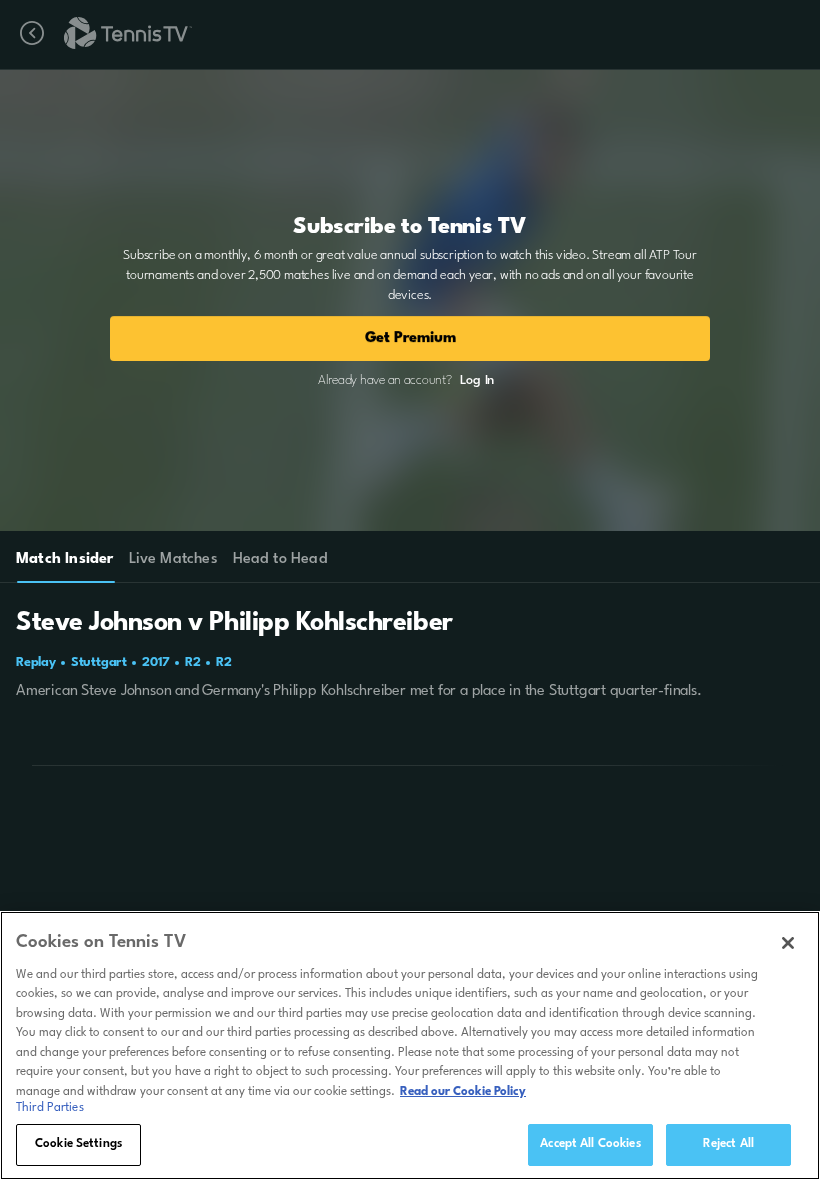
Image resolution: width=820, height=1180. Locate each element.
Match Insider (65, 559)
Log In (477, 380)
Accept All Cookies (590, 1144)
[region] (410, 1045)
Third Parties (50, 1108)
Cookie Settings (78, 1144)
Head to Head (280, 559)
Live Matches (172, 559)
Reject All (728, 1144)
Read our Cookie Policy (463, 1092)
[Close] (788, 943)
